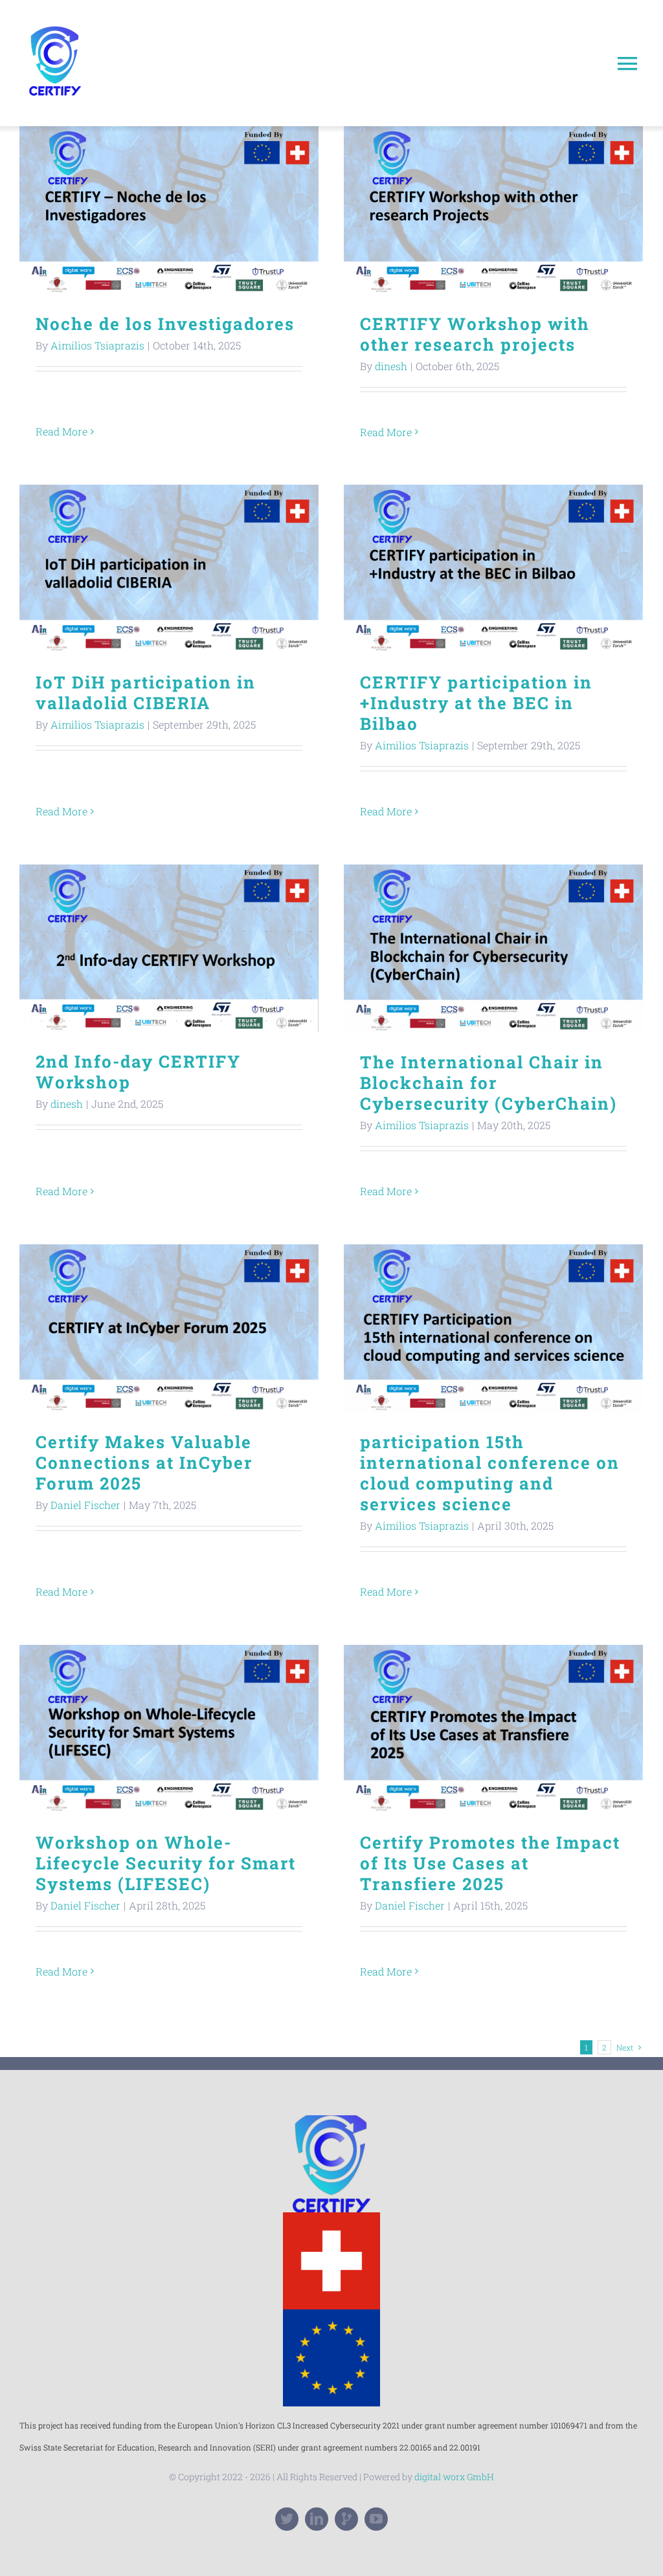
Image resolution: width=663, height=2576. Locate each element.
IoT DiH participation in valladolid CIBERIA (169, 569)
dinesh (391, 366)
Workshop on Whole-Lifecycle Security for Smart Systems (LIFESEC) (169, 1729)
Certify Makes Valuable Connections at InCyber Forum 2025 (169, 1329)
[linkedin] (317, 2519)
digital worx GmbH (454, 2477)
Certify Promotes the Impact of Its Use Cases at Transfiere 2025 (494, 1729)
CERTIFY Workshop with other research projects (494, 211)
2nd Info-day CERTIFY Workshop (169, 948)
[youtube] (376, 2519)
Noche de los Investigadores (169, 211)
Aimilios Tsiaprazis (97, 345)
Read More (62, 431)
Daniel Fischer (85, 1505)
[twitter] (287, 2519)
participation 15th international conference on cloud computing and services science (494, 1329)
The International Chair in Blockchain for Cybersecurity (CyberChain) (494, 949)
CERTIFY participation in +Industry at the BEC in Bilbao (494, 569)
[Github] (346, 2519)
